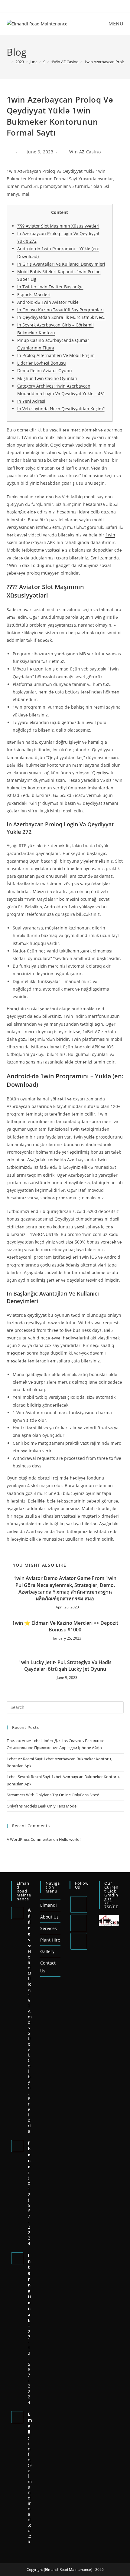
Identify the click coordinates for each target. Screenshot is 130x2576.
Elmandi (49, 1905)
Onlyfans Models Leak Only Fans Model (42, 1806)
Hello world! (70, 1839)
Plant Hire (50, 1940)
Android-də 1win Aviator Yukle (48, 302)
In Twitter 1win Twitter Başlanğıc (50, 287)
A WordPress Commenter (29, 1839)
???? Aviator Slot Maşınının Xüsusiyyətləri (58, 226)
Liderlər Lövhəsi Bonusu (42, 363)
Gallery (47, 1951)
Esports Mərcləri (34, 295)
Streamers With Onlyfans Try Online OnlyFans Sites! (53, 1795)
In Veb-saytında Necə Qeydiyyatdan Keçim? (61, 409)
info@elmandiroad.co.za (30, 2492)
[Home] (8, 62)
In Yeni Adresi (31, 401)
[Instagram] (79, 1941)
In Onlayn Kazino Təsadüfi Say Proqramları (60, 310)
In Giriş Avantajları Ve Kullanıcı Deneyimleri (61, 264)
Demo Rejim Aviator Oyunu (45, 370)
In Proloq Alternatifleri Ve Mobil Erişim (56, 355)
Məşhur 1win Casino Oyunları (47, 378)
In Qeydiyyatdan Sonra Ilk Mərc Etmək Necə (61, 317)
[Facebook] (79, 1923)
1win (110, 535)
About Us (49, 1917)
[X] (79, 1904)
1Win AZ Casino (84, 152)
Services (49, 1928)
